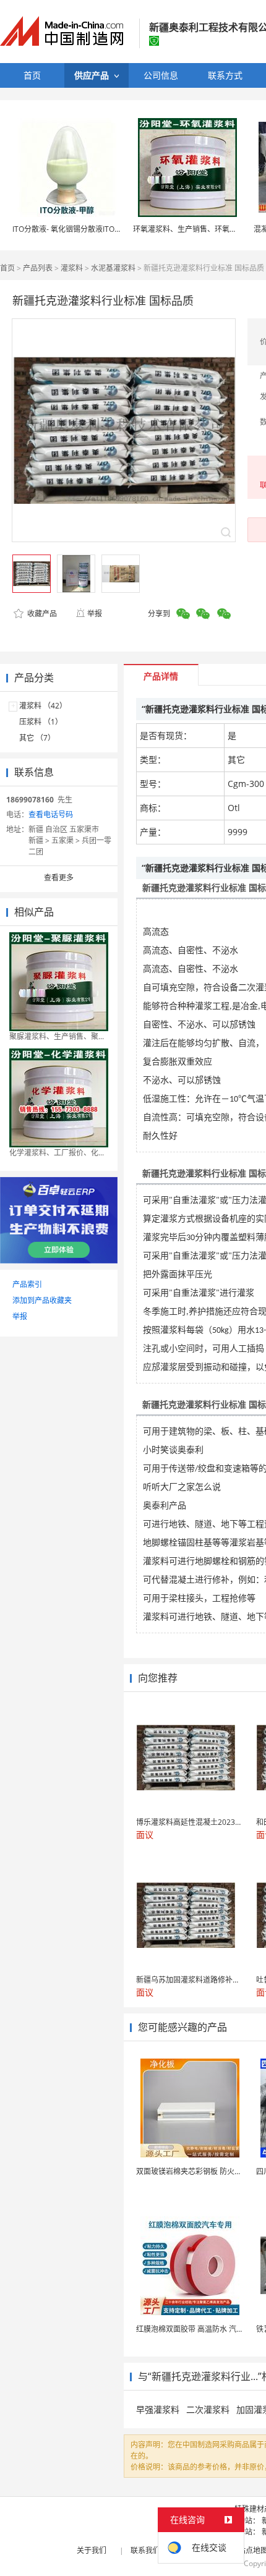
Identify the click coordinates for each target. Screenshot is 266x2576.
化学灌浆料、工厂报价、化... (57, 1153)
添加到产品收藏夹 (42, 1300)
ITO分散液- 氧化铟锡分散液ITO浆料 (71, 229)
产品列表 (38, 268)
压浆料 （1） (41, 722)
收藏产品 (41, 614)
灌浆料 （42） (43, 706)
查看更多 (59, 878)
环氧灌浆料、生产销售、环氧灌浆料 (192, 229)
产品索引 (27, 1284)
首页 (7, 268)
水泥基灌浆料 (113, 268)
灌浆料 (72, 268)
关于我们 (92, 2550)
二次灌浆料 (208, 2409)
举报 (95, 614)
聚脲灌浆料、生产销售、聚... (57, 1036)
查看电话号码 (51, 814)
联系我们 (145, 2550)
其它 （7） (37, 738)
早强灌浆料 (158, 2409)
